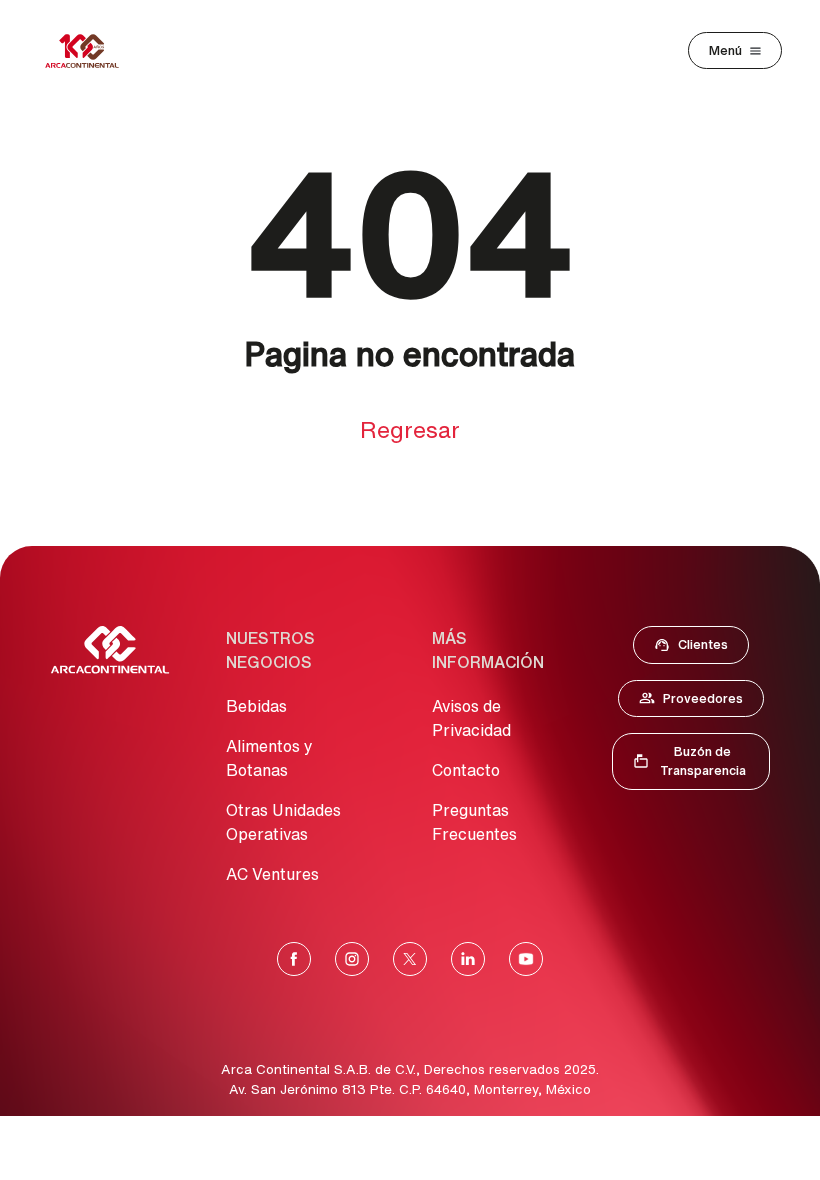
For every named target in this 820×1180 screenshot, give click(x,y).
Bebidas (256, 706)
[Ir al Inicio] (110, 650)
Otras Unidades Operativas (283, 822)
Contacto (466, 770)
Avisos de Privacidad (471, 718)
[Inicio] (82, 51)
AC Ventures (272, 874)
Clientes (697, 649)
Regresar (410, 429)
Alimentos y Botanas (269, 758)
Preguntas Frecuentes (474, 822)
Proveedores (701, 703)
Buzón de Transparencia (701, 761)
